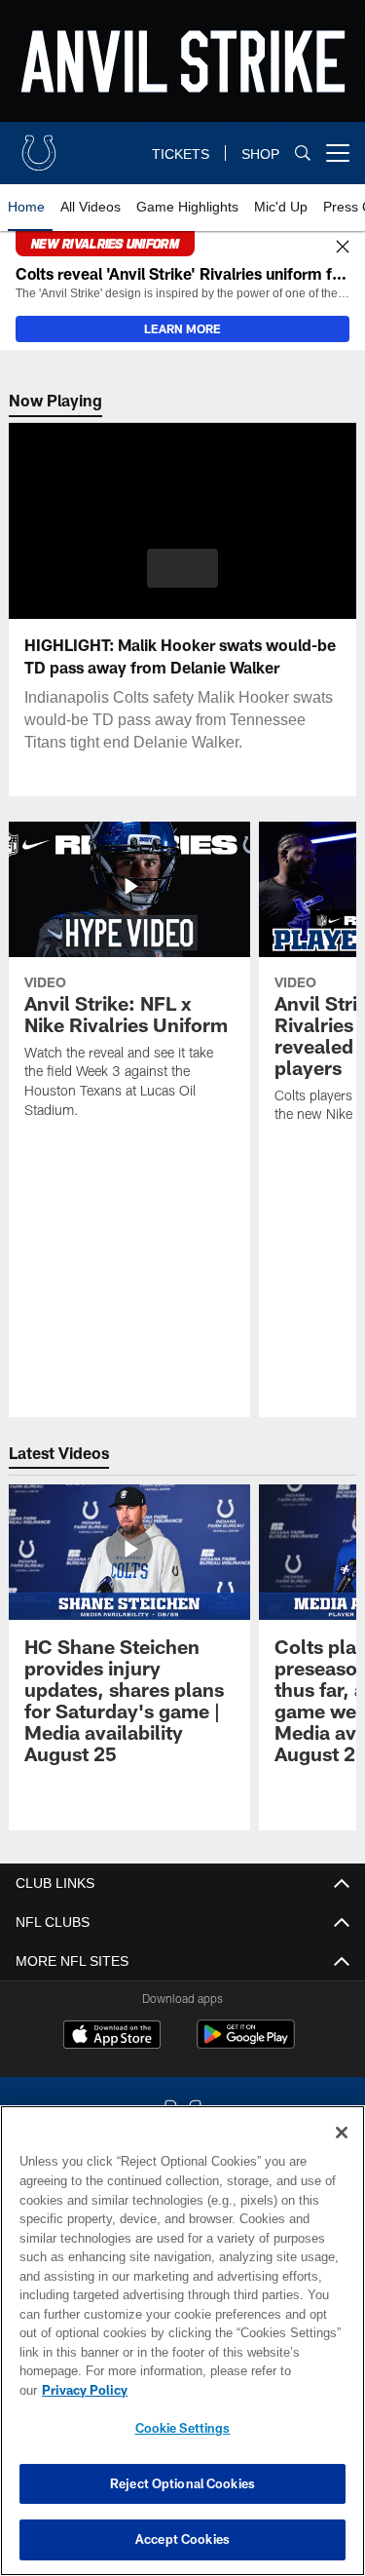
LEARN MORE (182, 328)
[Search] (303, 154)
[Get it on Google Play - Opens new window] (246, 2044)
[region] (182, 2350)
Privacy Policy (235, 2390)
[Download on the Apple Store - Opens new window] (112, 2037)
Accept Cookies (182, 2539)
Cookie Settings (183, 2428)
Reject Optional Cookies (182, 2483)
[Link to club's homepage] (39, 145)
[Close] (343, 248)
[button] (182, 568)
